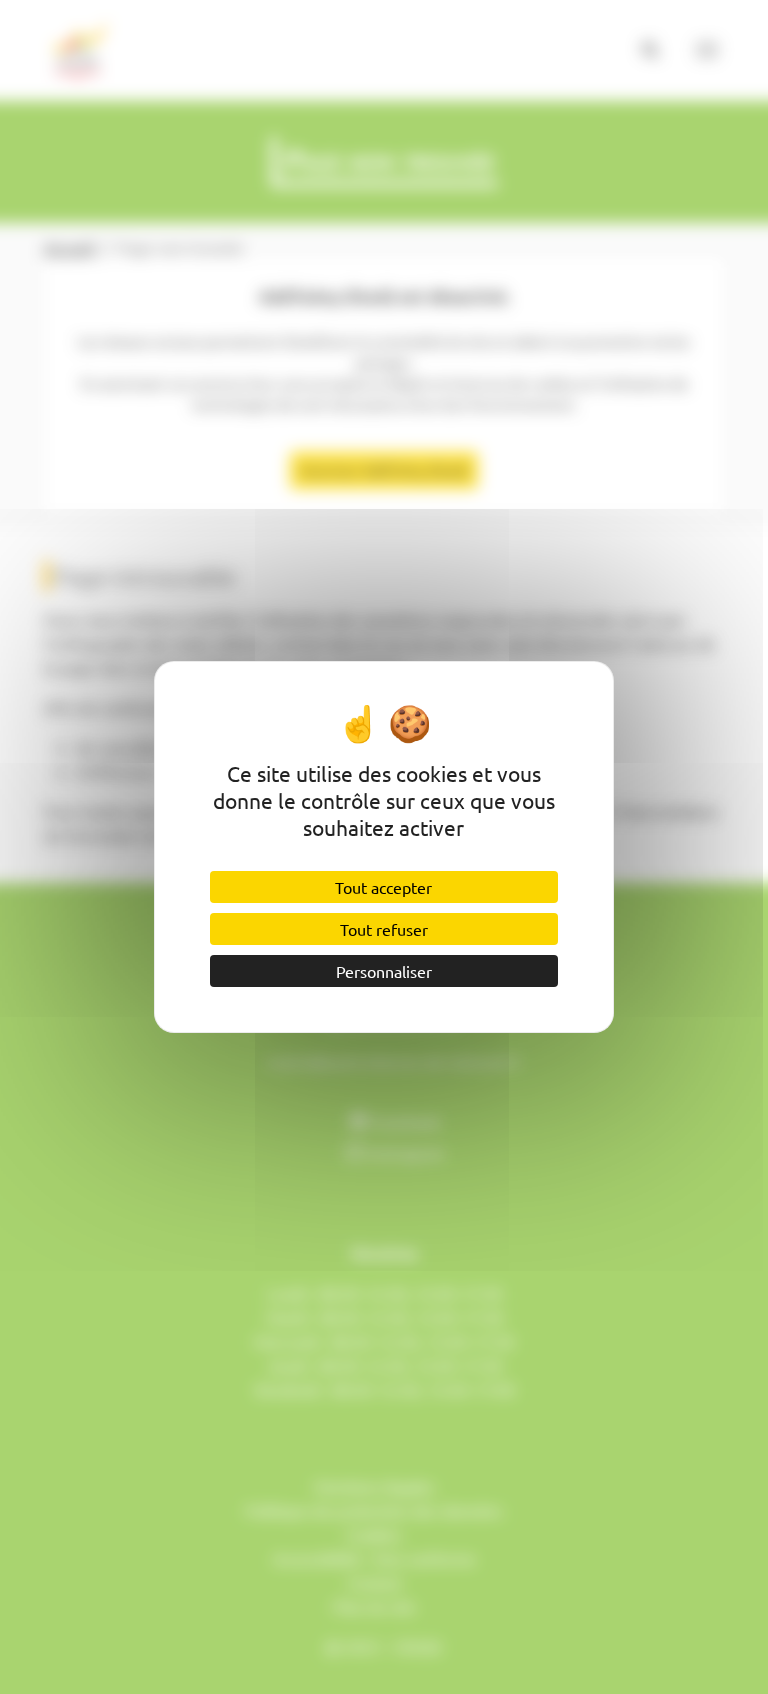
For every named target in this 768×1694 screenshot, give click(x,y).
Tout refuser (384, 929)
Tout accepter (383, 887)
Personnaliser (384, 971)
